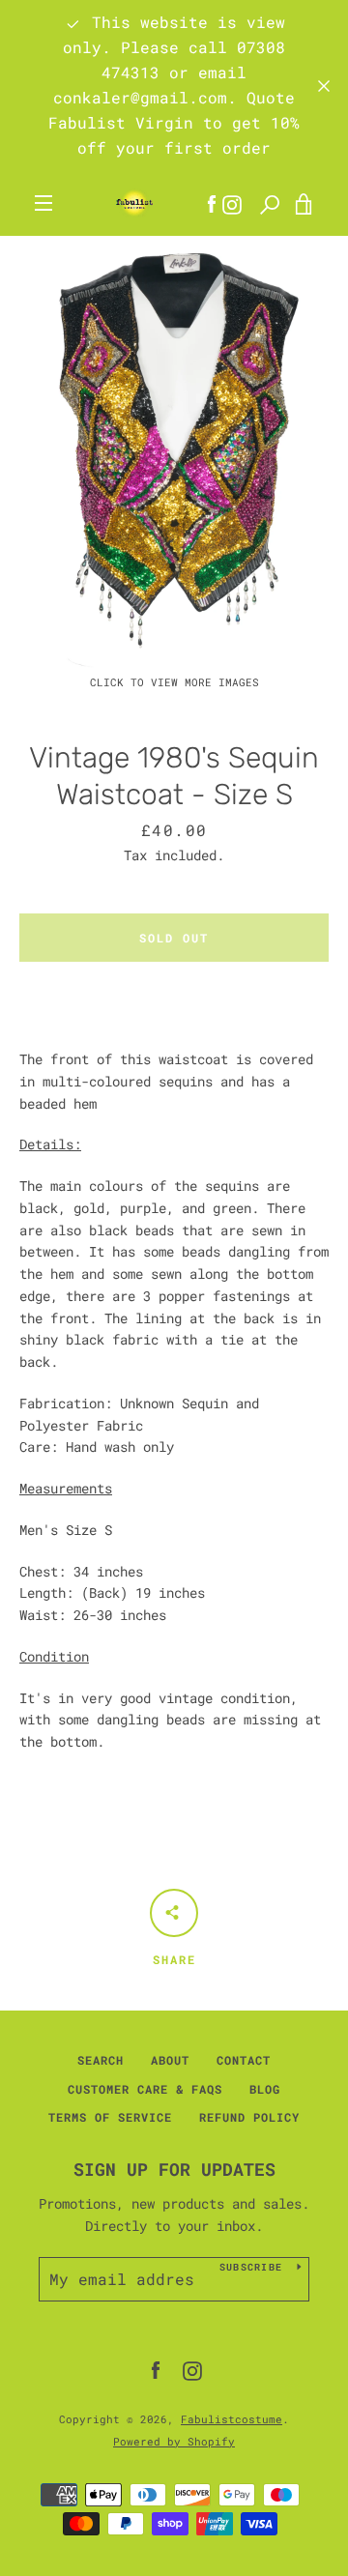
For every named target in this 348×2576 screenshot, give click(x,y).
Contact (244, 2060)
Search (101, 2060)
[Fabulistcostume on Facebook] (156, 2370)
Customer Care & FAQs (145, 2089)
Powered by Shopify (174, 2441)
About (170, 2060)
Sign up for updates (174, 2169)
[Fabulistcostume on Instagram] (192, 2370)
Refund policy (249, 2117)
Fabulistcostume (232, 2419)
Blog (265, 2089)
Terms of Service (110, 2117)
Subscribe (251, 2267)
